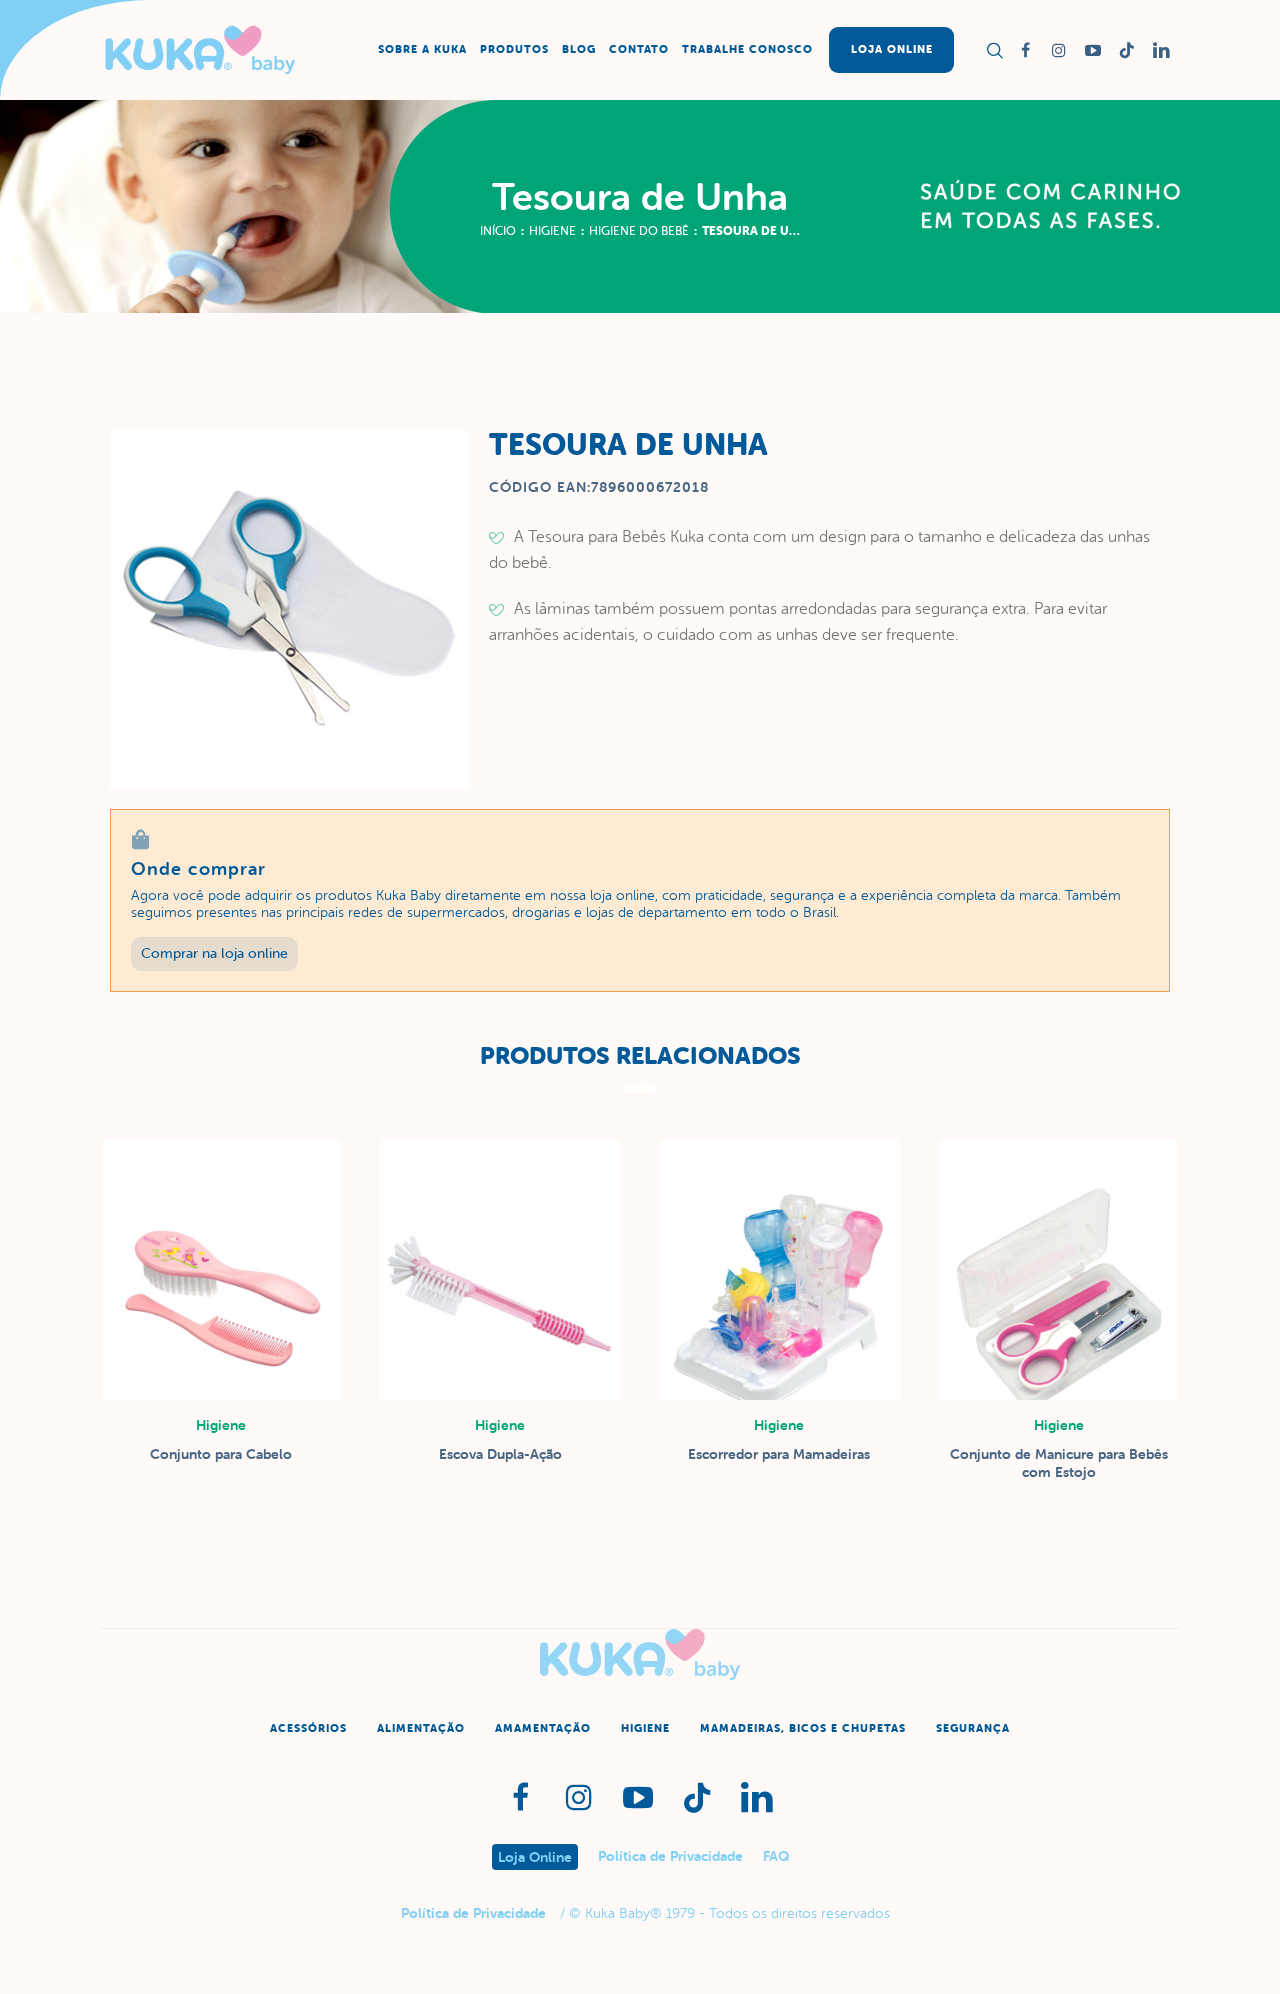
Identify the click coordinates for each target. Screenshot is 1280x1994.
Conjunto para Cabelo (221, 1454)
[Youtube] (1093, 50)
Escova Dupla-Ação (500, 1454)
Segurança (973, 1728)
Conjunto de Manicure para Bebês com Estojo (1059, 1463)
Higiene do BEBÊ (639, 231)
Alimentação (421, 1728)
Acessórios (308, 1728)
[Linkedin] (1161, 50)
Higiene (552, 231)
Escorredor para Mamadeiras (779, 1454)
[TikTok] (1127, 50)
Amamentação (543, 1728)
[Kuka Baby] (640, 1654)
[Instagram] (1059, 50)
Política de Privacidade (670, 1856)
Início (498, 231)
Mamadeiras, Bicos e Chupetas (803, 1728)
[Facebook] (1025, 50)
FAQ (776, 1856)
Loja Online (535, 1857)
